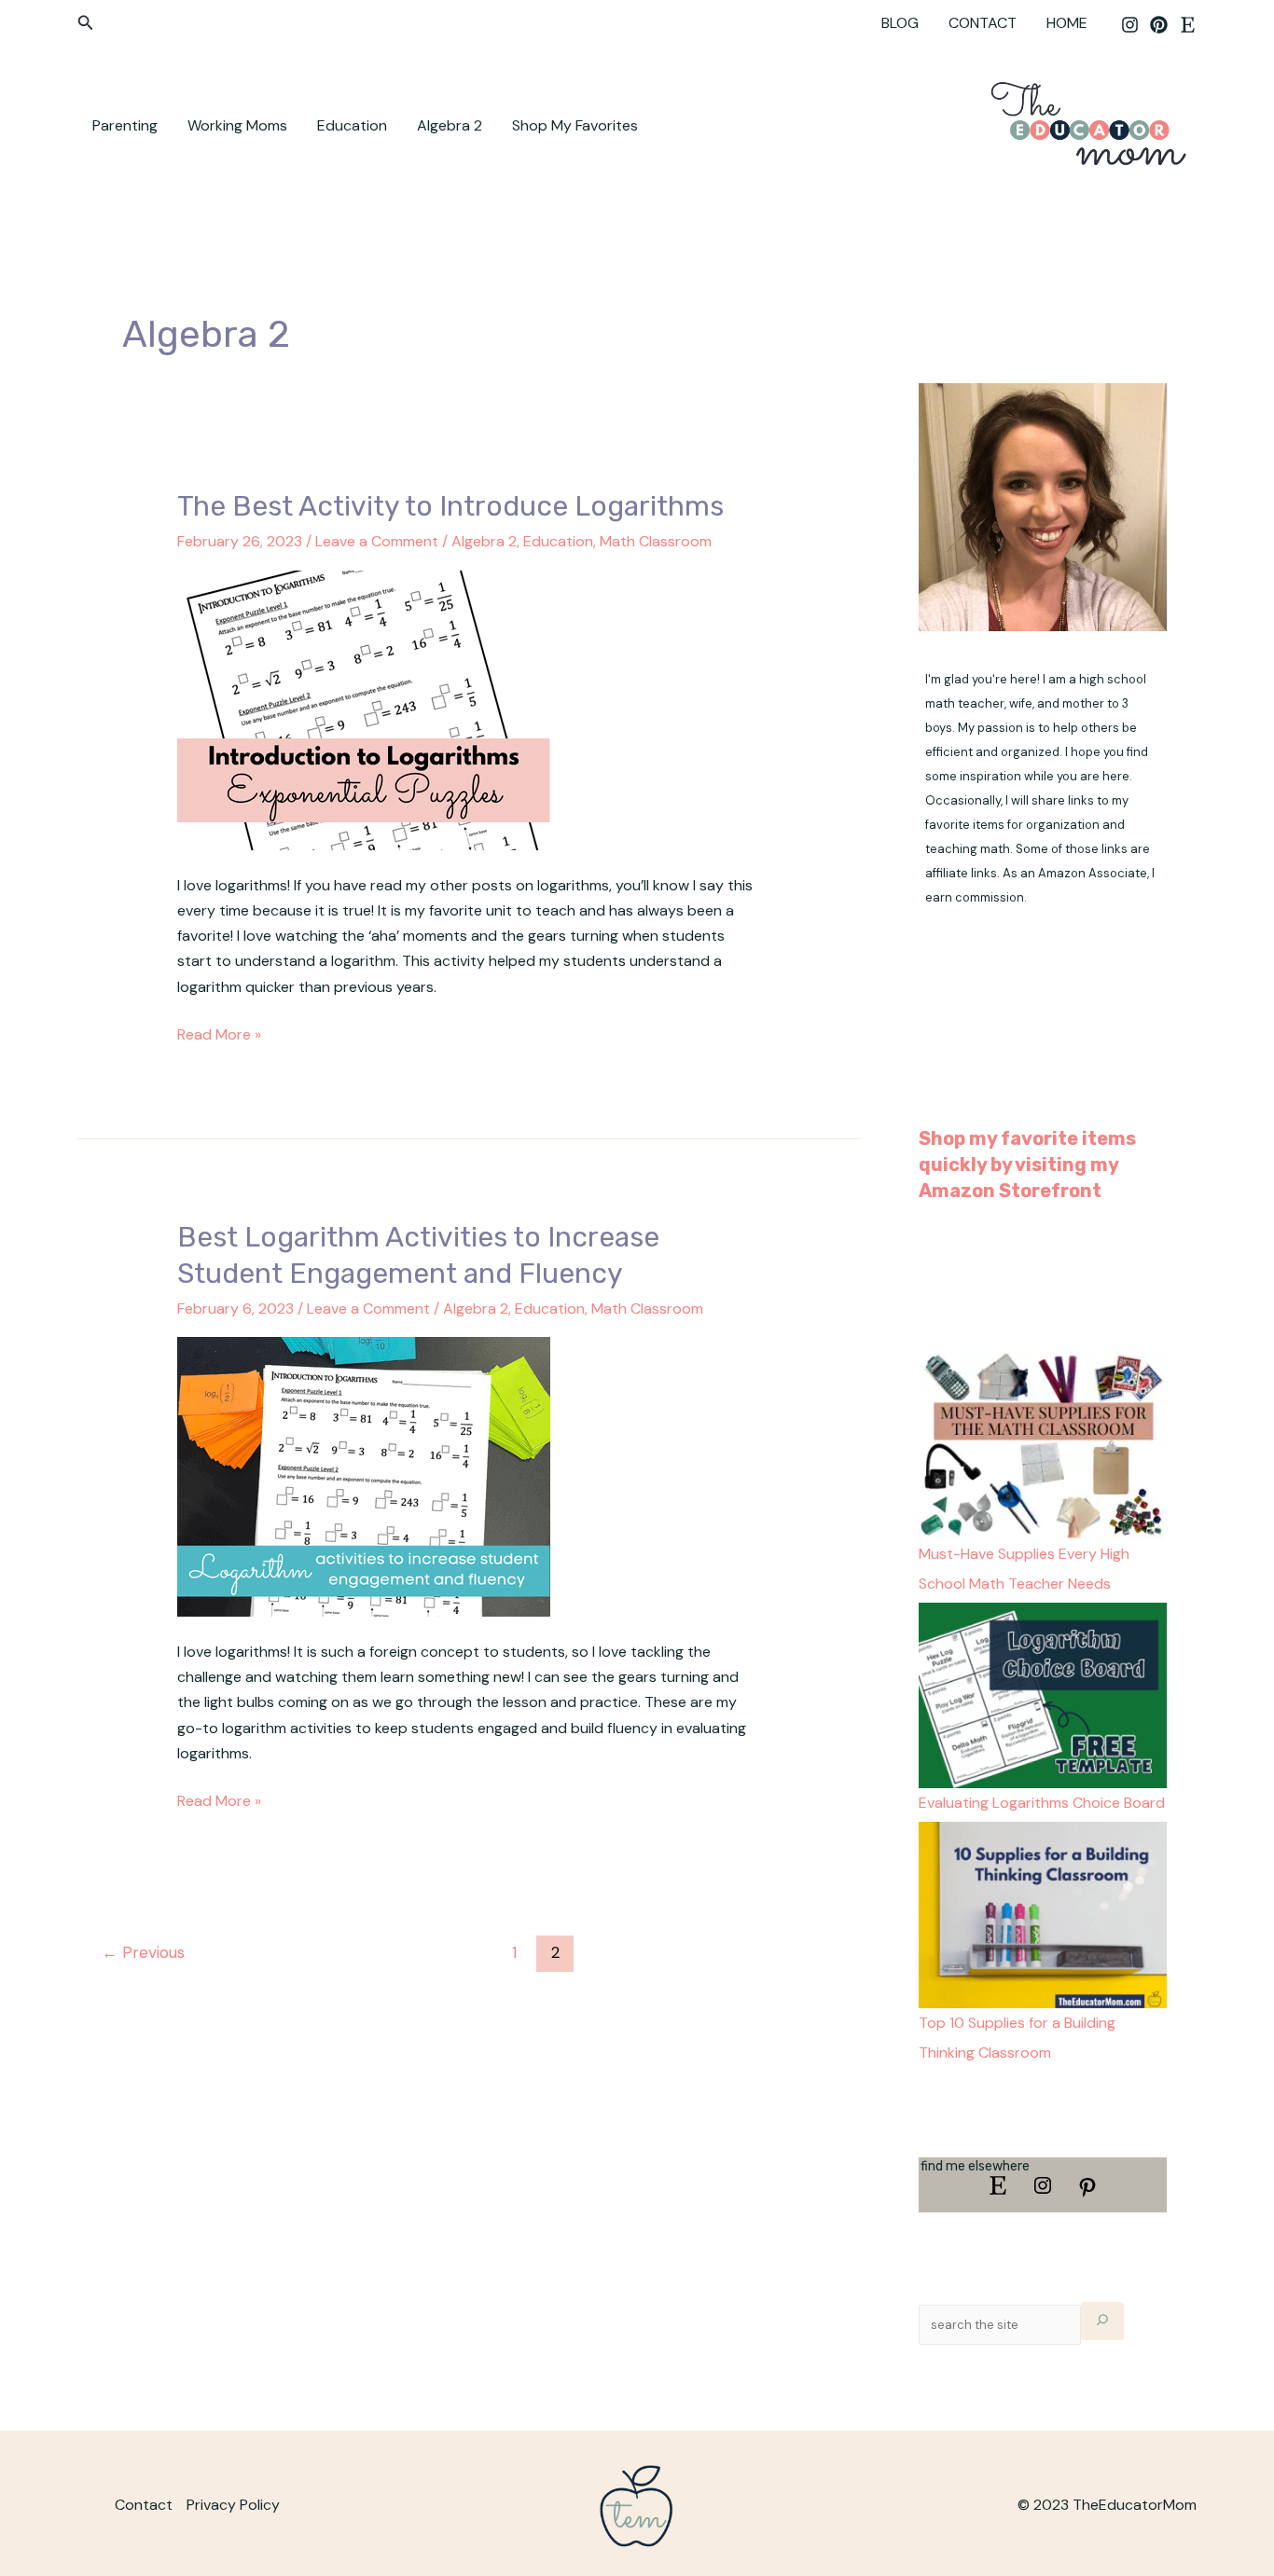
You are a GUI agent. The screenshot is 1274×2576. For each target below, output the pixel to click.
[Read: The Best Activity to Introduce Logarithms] (364, 709)
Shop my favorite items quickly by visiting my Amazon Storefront (1027, 1164)
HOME (1067, 23)
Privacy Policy (233, 2505)
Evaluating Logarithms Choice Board (1042, 1803)
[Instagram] (1130, 25)
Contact (144, 2505)
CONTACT (983, 23)
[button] (86, 24)
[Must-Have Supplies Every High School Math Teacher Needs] (1043, 1445)
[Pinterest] (1159, 25)
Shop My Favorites (575, 125)
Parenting (125, 125)
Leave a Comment (377, 541)
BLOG (900, 23)
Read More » (219, 1033)
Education (352, 125)
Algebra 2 (450, 125)
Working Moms (237, 125)
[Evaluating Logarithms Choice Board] (1043, 1694)
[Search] (1102, 2321)
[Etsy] (1188, 25)
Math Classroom (656, 541)
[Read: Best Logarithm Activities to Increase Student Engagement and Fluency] (364, 1475)
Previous (143, 1952)
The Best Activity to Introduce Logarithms (450, 506)
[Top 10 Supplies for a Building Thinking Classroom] (1043, 1914)
